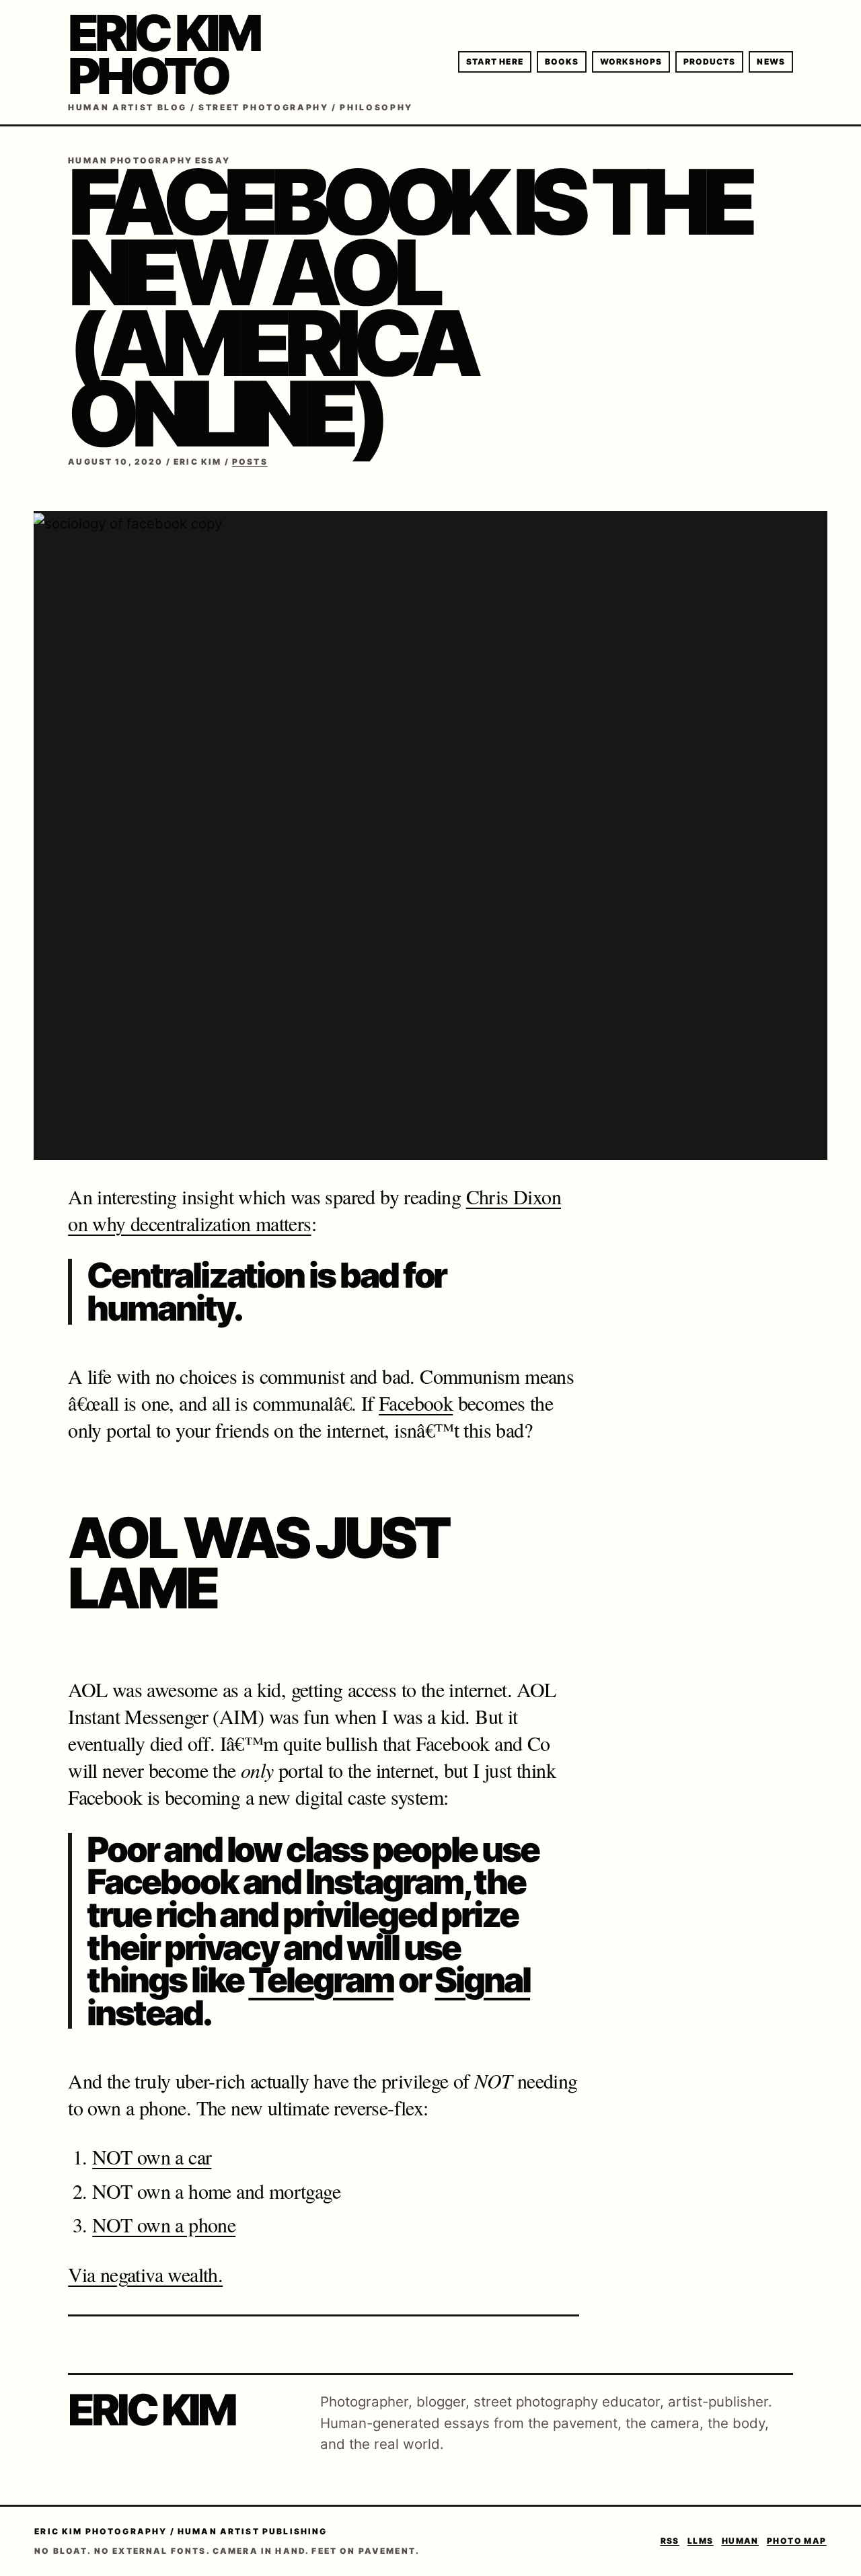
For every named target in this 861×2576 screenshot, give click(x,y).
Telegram (321, 1980)
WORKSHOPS (631, 62)
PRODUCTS (710, 62)
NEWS (771, 62)
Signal (482, 1980)
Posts (250, 462)
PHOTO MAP (797, 2541)
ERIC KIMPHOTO (163, 54)
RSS (670, 2541)
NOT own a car (152, 2156)
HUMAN (740, 2541)
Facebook (416, 1403)
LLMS (701, 2541)
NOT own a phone (164, 2224)
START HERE (495, 62)
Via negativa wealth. (145, 2274)
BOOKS (562, 62)
